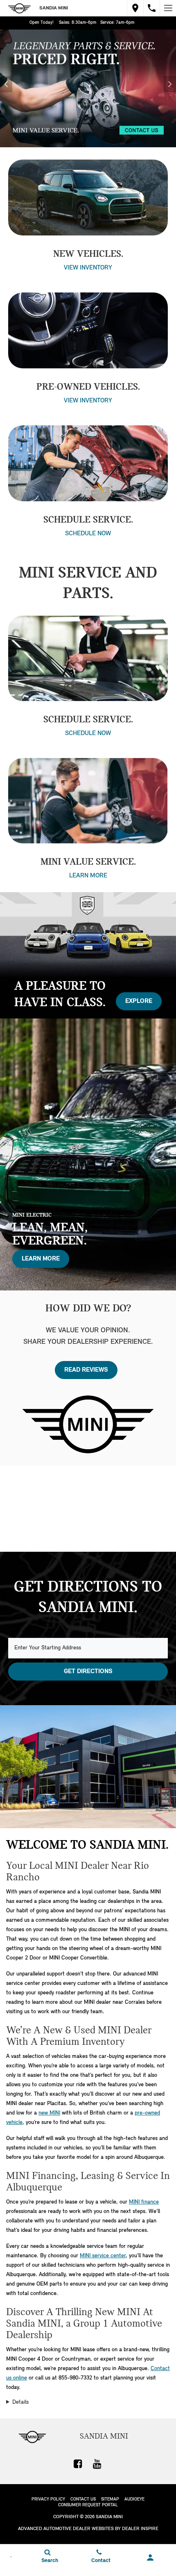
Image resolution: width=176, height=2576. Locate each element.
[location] (135, 8)
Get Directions (88, 1672)
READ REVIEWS (86, 1370)
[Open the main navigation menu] (168, 8)
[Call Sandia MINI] (152, 8)
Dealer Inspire (140, 2529)
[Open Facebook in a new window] (78, 2464)
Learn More (88, 876)
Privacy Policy (48, 2499)
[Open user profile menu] (150, 2558)
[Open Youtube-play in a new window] (97, 2464)
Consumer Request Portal (88, 2505)
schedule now (88, 534)
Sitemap (110, 2499)
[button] (6, 84)
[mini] (20, 8)
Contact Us (83, 2499)
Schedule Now (88, 733)
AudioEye (134, 2499)
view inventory (88, 268)
